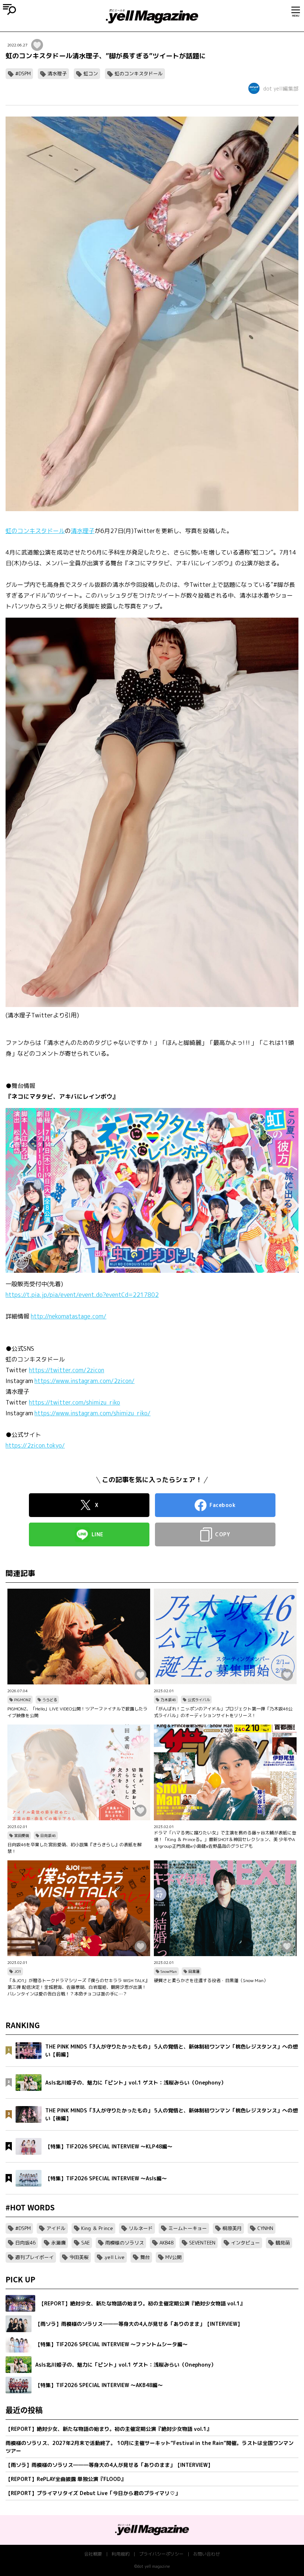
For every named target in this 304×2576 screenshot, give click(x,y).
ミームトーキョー (188, 2228)
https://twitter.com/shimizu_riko (75, 1402)
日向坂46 (48, 1835)
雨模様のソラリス (125, 2243)
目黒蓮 (194, 1971)
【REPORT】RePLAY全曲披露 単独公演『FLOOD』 (66, 2479)
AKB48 (166, 2243)
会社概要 (93, 2554)
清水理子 (57, 73)
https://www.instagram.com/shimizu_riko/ (92, 1413)
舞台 (145, 2257)
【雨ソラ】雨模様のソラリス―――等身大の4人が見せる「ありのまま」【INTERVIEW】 (109, 2465)
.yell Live (114, 2257)
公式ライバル (199, 1700)
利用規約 (120, 2554)
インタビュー (245, 2243)
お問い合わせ (206, 2554)
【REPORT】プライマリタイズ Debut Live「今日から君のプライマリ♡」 (93, 2493)
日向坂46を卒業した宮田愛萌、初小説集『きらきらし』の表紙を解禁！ (75, 1848)
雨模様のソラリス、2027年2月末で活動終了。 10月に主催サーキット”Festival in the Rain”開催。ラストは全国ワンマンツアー (150, 2447)
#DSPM (23, 73)
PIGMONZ (22, 1700)
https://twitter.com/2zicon (67, 1370)
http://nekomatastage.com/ (69, 1316)
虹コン (91, 73)
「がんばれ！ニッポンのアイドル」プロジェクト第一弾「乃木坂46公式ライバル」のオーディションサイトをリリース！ (223, 1712)
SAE (85, 2243)
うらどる (50, 1700)
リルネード (141, 2228)
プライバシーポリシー (161, 2554)
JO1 (18, 1971)
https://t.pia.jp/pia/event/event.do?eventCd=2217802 (82, 1295)
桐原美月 (232, 2228)
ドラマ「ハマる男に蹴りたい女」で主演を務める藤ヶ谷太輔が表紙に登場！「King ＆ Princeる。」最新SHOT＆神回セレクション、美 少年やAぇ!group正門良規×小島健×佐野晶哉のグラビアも (225, 1839)
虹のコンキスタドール (139, 73)
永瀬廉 (58, 2243)
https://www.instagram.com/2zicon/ (85, 1381)
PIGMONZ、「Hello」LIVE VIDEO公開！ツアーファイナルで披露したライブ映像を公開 (77, 1712)
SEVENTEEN (202, 2243)
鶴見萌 (283, 2243)
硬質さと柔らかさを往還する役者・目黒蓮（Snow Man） (211, 1980)
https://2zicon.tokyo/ (35, 1445)
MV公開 (174, 2257)
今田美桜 (79, 2257)
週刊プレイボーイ (34, 2257)
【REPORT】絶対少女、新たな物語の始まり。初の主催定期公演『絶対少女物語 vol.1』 (109, 2429)
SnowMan (169, 1971)
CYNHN (265, 2228)
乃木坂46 (168, 1700)
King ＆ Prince (97, 2228)
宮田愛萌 (22, 1835)
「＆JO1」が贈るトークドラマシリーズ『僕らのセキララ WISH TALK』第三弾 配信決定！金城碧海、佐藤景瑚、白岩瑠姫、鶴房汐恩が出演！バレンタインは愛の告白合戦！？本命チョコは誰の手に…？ (78, 1987)
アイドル (56, 2228)
